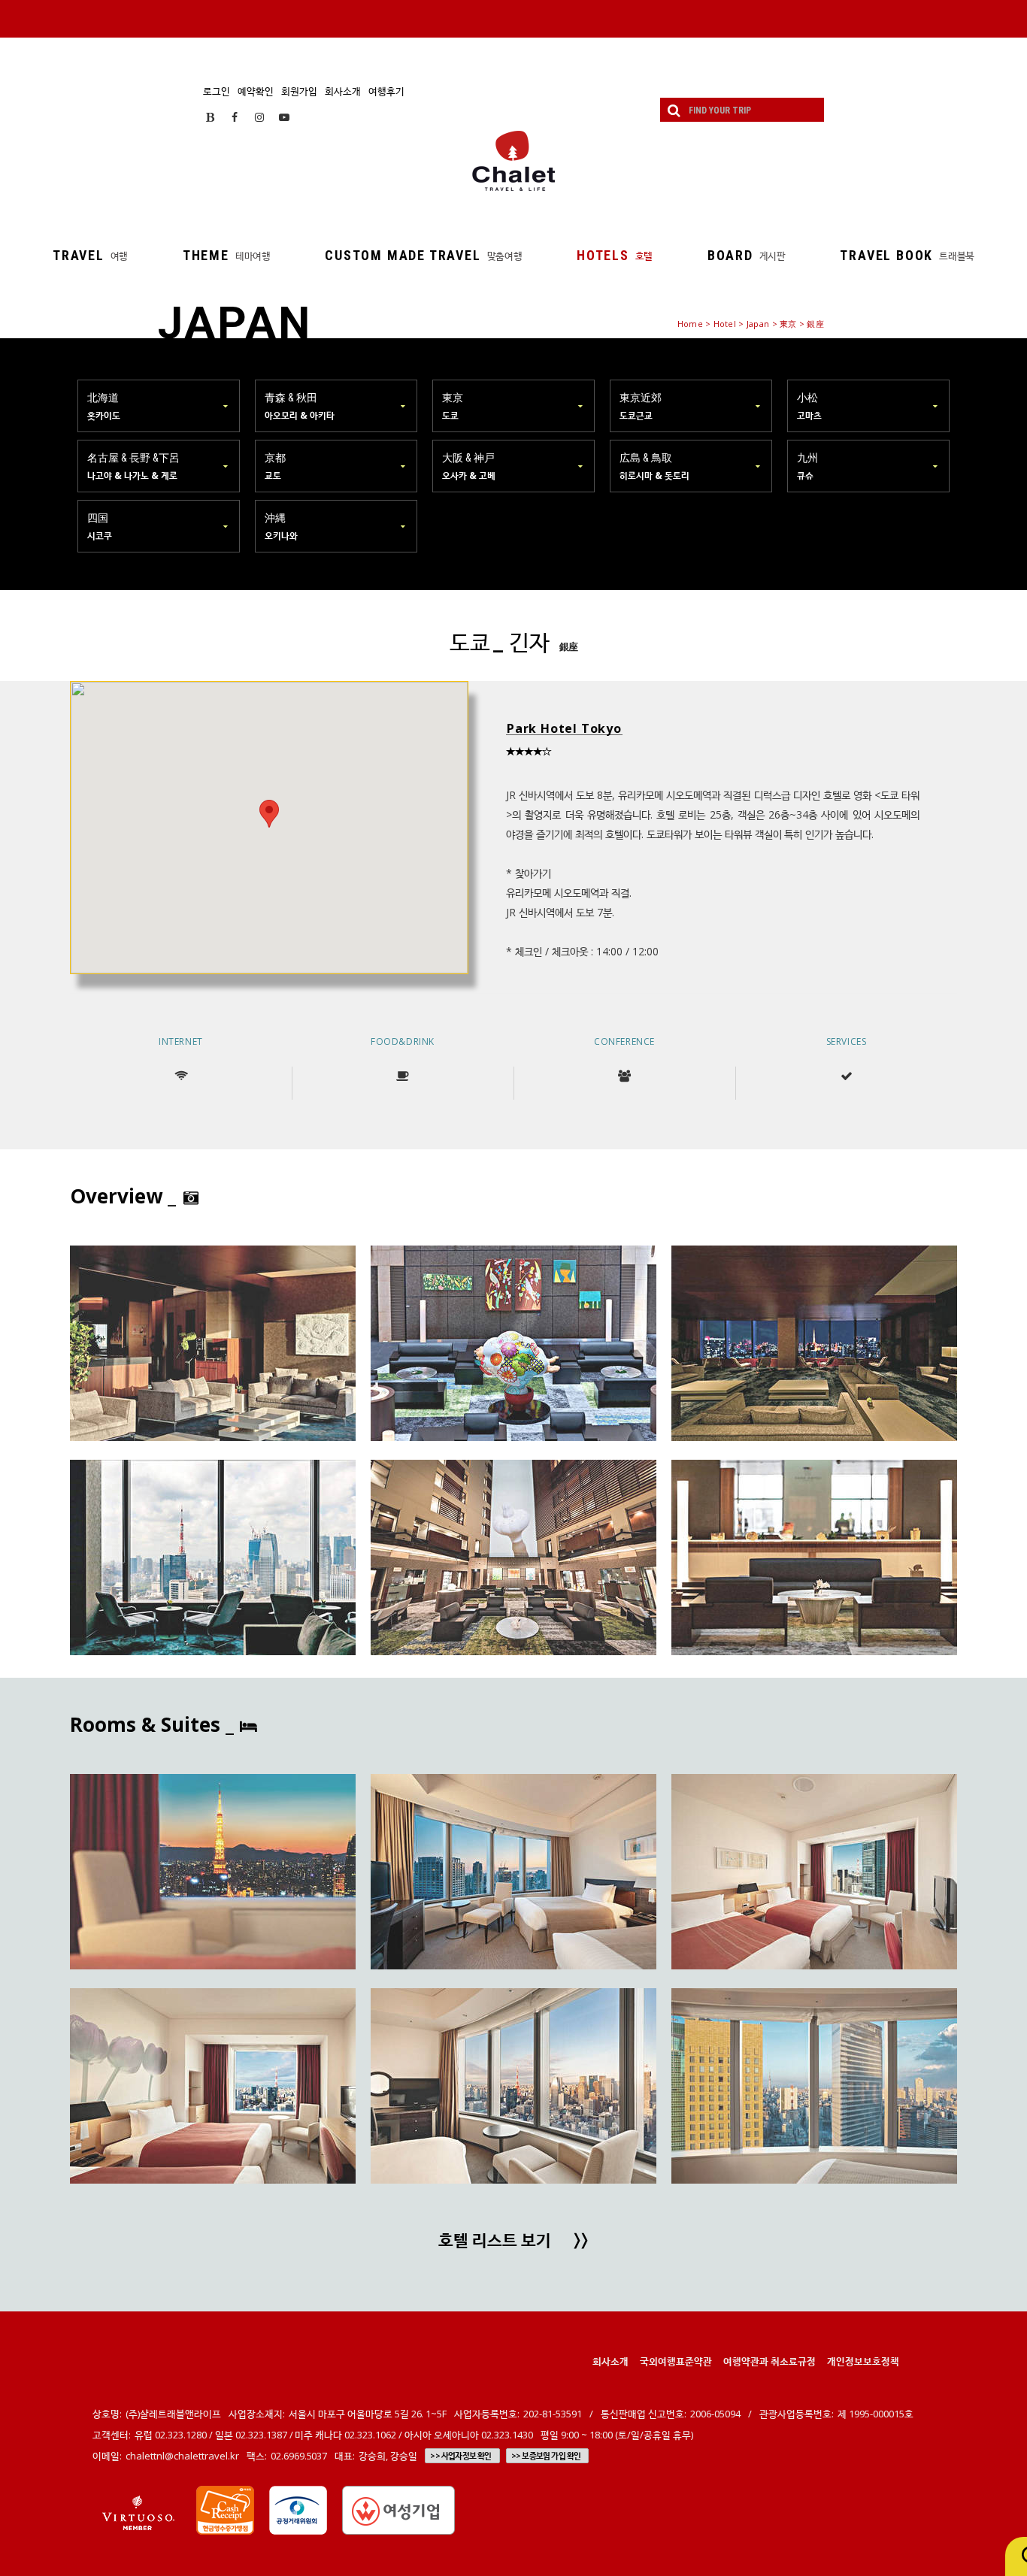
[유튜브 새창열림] (284, 117)
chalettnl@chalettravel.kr (182, 2456)
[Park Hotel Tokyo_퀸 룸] (213, 1872)
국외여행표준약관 (676, 2361)
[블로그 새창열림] (210, 117)
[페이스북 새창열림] (235, 117)
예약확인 (256, 91)
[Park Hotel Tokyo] (213, 1343)
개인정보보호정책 (863, 2361)
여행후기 (386, 91)
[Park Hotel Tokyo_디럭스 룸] (814, 2086)
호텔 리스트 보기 (513, 2242)
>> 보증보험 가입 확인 (546, 2456)
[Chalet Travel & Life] (513, 161)
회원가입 (299, 91)
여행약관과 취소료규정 (769, 2361)
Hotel (725, 324)
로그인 (217, 91)
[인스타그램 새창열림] (259, 117)
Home (690, 324)
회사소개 (343, 91)
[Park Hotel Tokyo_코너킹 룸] (513, 1872)
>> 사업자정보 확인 (460, 2456)
